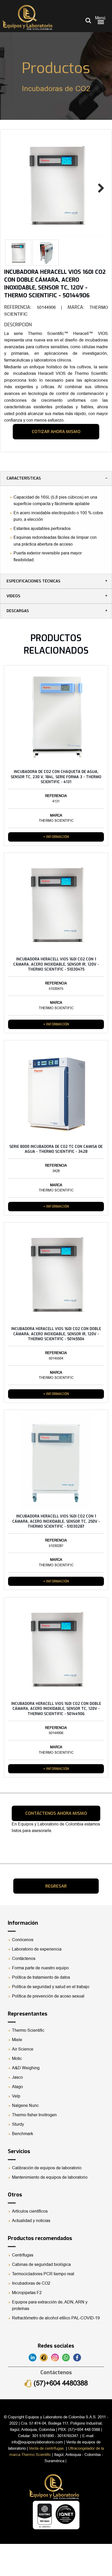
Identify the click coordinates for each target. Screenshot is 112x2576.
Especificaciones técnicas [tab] (33, 581)
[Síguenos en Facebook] (78, 2358)
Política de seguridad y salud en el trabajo (51, 1987)
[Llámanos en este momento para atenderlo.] (45, 2358)
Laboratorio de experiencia (37, 1949)
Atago (17, 2087)
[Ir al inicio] (27, 17)
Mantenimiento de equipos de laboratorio (50, 2177)
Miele (17, 2040)
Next (99, 187)
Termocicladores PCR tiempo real (43, 2274)
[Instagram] (57, 2358)
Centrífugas (23, 2255)
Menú (100, 18)
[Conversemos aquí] (68, 2358)
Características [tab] (24, 478)
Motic (17, 2059)
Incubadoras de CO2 (31, 2283)
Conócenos (23, 1940)
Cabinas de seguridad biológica (41, 2265)
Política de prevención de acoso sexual (48, 1996)
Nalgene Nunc (25, 2106)
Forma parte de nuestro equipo (40, 1968)
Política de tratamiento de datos (41, 1977)
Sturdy (18, 2124)
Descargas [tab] (18, 611)
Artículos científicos (30, 2211)
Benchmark (23, 2134)
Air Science (23, 2049)
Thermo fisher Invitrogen (34, 2115)
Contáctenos (24, 1959)
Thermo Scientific (28, 2030)
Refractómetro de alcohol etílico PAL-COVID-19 (56, 2318)
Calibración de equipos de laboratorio (47, 2168)
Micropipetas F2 (27, 2293)
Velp (16, 2096)
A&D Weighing (26, 2068)
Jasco (17, 2077)
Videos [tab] (13, 596)
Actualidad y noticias (31, 2221)
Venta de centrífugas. (47, 2448)
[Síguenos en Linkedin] (34, 2358)
